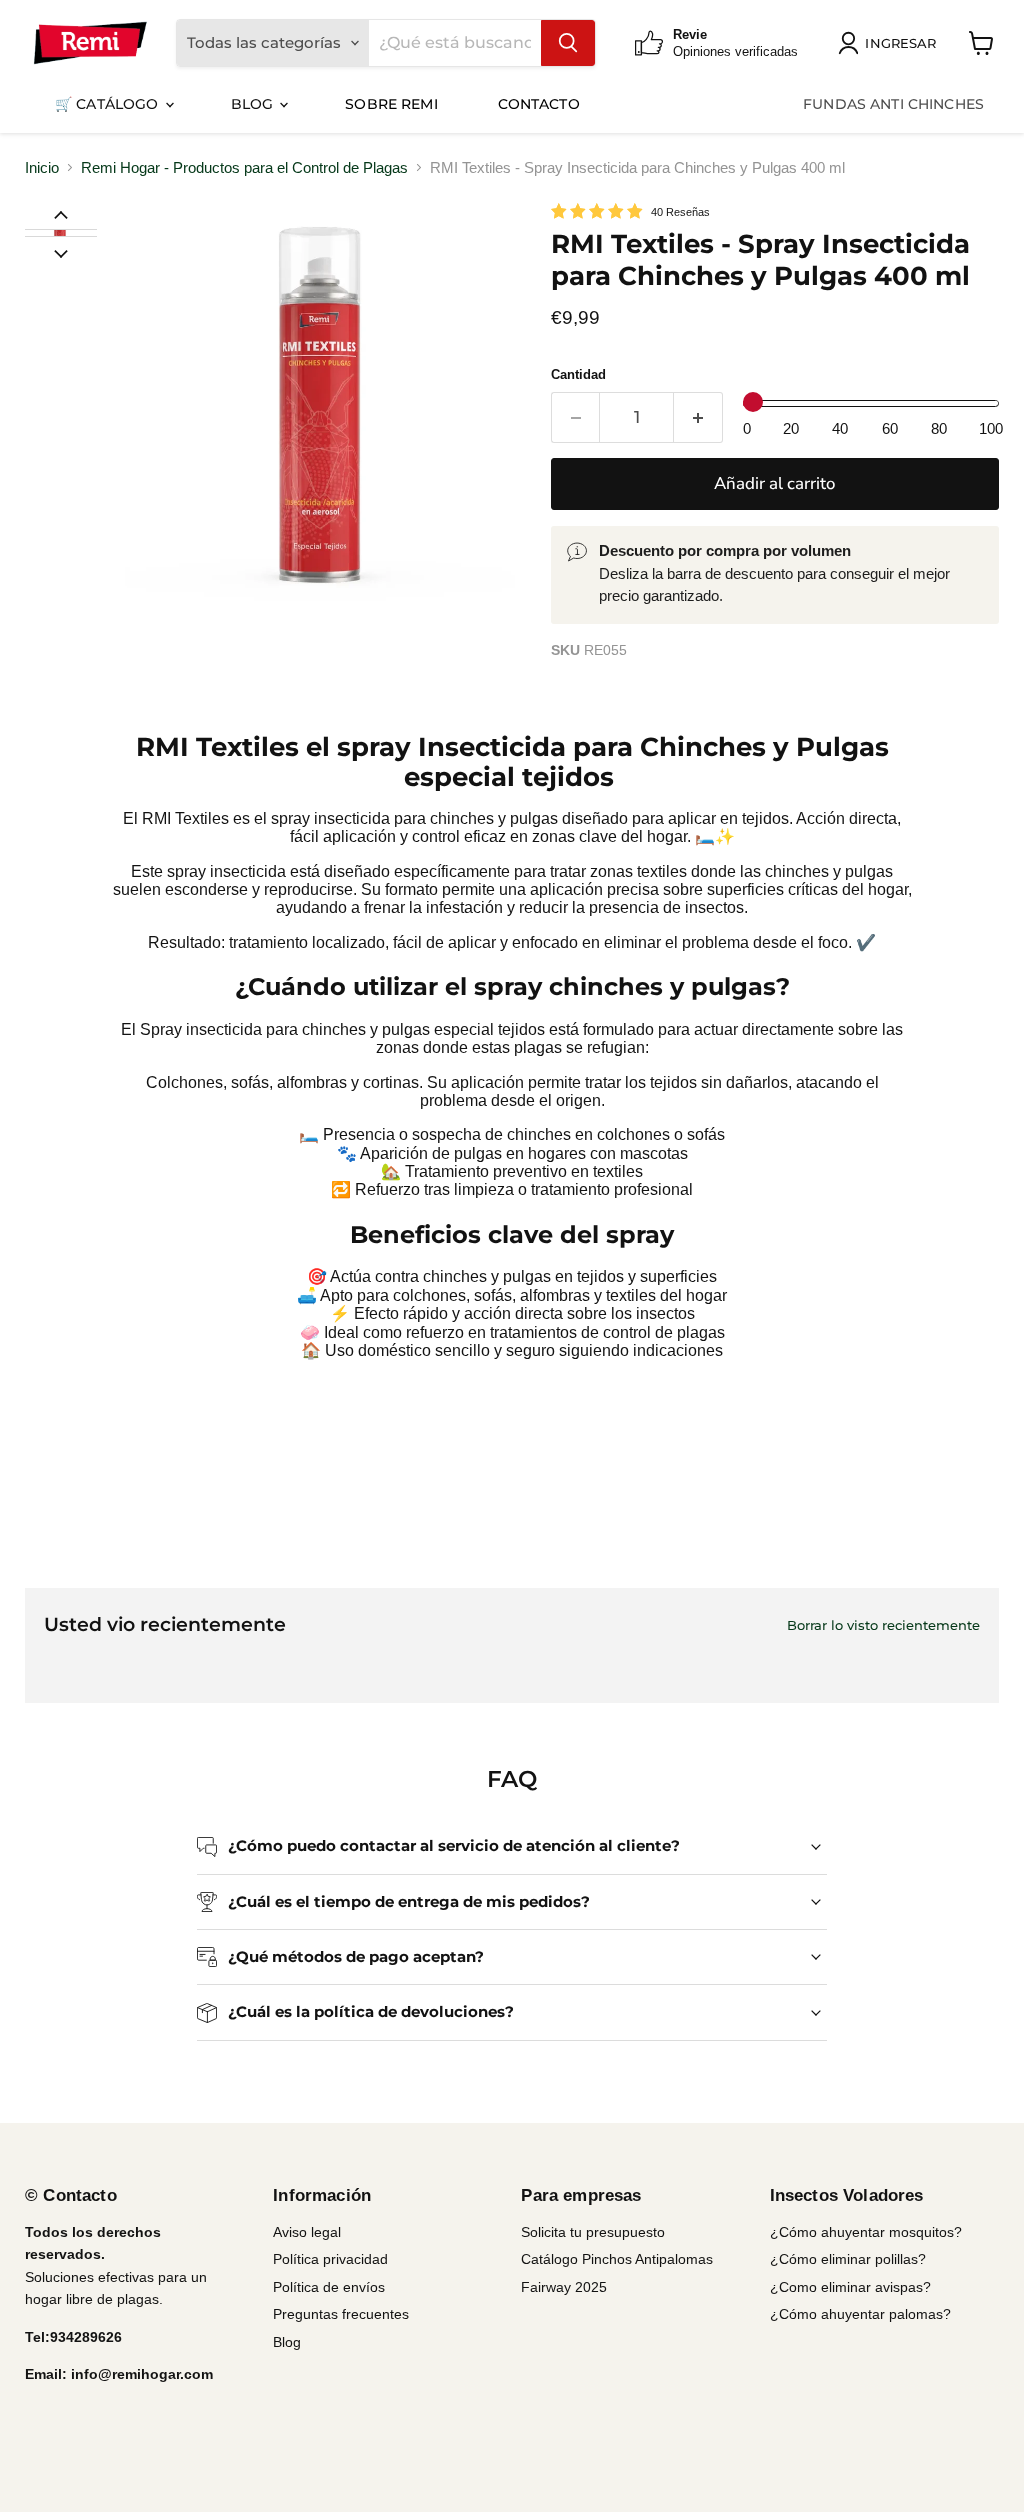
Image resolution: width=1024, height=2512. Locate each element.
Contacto (539, 104)
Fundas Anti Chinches (893, 104)
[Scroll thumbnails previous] (61, 214)
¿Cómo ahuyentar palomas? (860, 2314)
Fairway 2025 (564, 2287)
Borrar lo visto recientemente (883, 1625)
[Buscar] (568, 43)
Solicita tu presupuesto (593, 2232)
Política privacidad (330, 2259)
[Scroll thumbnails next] (61, 252)
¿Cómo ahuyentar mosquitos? (866, 2232)
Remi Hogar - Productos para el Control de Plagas (244, 167)
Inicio (42, 167)
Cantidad (578, 374)
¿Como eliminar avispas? (850, 2287)
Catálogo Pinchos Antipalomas (617, 2259)
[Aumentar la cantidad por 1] (698, 417)
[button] (60, 233)
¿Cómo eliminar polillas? (848, 2259)
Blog (254, 104)
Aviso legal (307, 2232)
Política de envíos (329, 2287)
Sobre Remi (391, 104)
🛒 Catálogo (109, 104)
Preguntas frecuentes (341, 2314)
